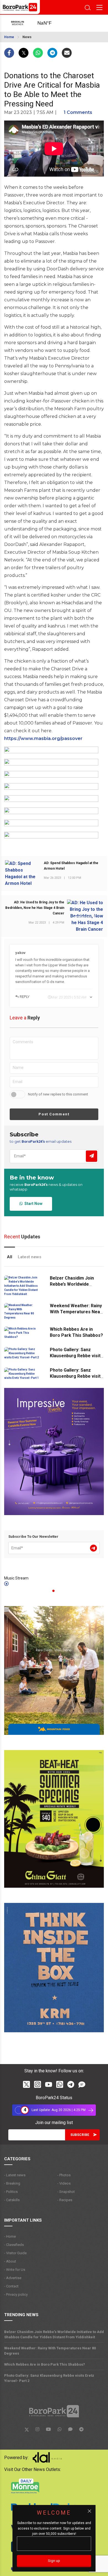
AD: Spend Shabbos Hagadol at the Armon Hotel (71, 866)
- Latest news (15, 2175)
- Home (10, 2236)
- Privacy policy (16, 2294)
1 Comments (78, 112)
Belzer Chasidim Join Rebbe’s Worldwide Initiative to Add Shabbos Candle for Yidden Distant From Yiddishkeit (54, 2334)
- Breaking (12, 2183)
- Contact (11, 2286)
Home (9, 37)
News (27, 37)
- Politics (11, 2192)
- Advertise (13, 2278)
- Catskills (12, 2200)
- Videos (64, 2183)
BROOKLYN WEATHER (50, 23)
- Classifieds (14, 2245)
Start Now (33, 1204)
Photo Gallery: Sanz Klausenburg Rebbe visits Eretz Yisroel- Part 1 (76, 1376)
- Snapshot (66, 2192)
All (10, 1257)
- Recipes (65, 2200)
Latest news (29, 1257)
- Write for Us (15, 2270)
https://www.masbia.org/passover (43, 738)
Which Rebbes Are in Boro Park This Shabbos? (45, 2364)
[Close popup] (89, 2511)
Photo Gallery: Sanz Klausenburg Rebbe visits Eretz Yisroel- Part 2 (76, 1356)
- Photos (64, 2175)
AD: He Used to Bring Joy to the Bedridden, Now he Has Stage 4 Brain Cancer (35, 908)
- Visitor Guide (15, 2253)
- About (10, 2261)
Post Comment (54, 1114)
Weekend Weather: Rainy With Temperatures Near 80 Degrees (76, 1312)
